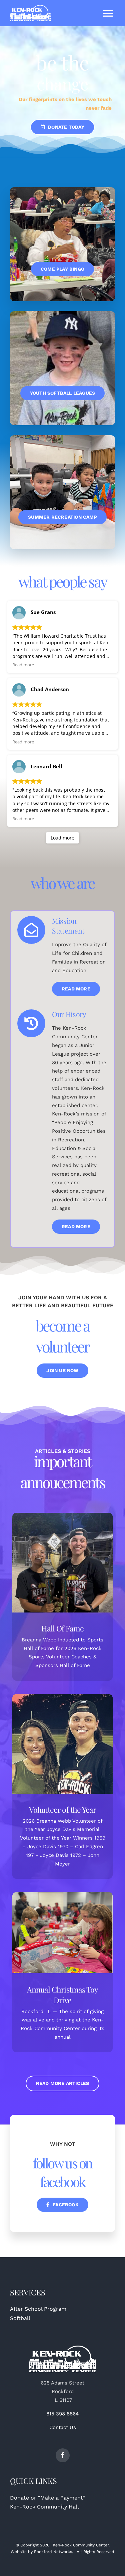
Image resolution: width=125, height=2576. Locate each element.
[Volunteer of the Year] (62, 1744)
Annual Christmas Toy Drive (62, 1995)
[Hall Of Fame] (62, 1563)
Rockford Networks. (53, 2552)
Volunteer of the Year (62, 1809)
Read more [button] (23, 665)
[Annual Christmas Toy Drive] (62, 1933)
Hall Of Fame (62, 1628)
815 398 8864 (62, 2414)
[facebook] (63, 2455)
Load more (62, 838)
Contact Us (63, 2427)
